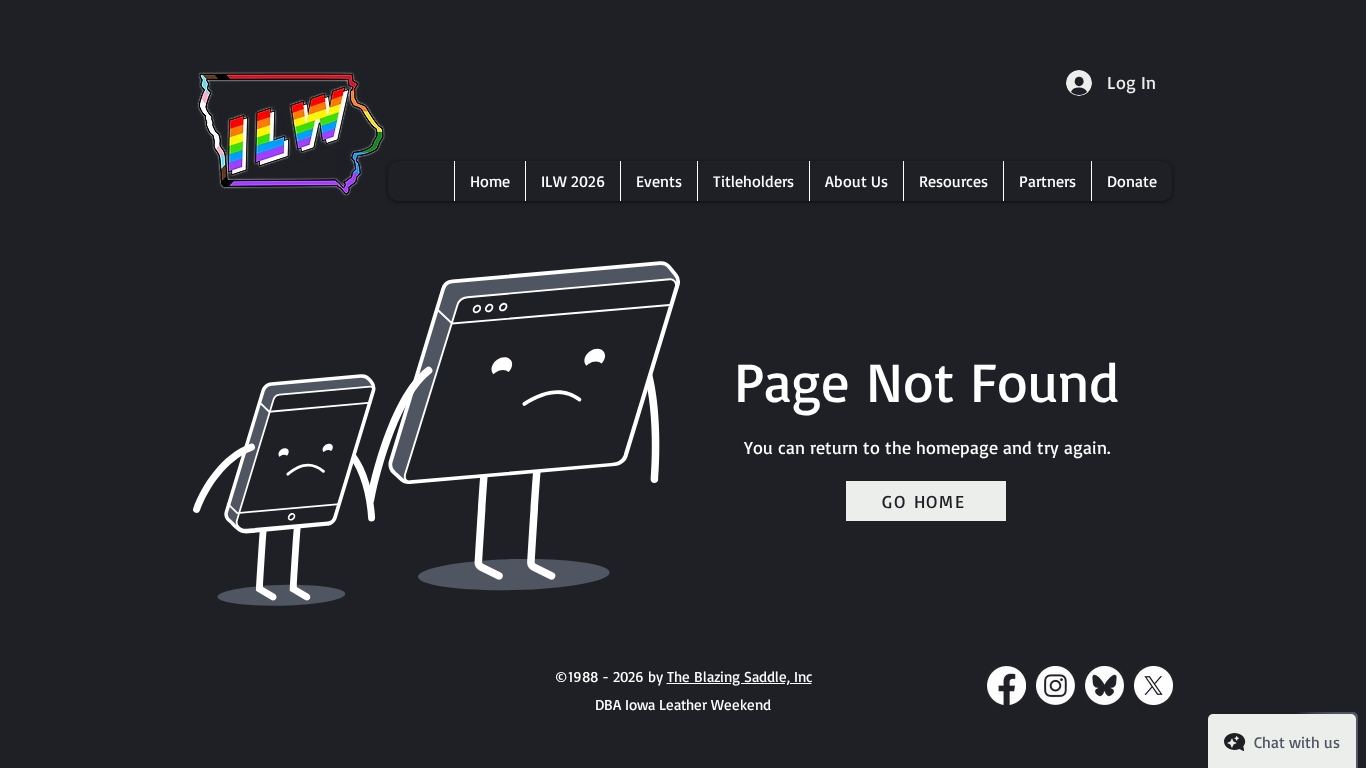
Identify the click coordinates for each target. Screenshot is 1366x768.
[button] (572, 181)
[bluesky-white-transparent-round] (1104, 685)
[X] (1153, 685)
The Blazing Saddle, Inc (739, 676)
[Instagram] (1055, 685)
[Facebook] (1006, 685)
